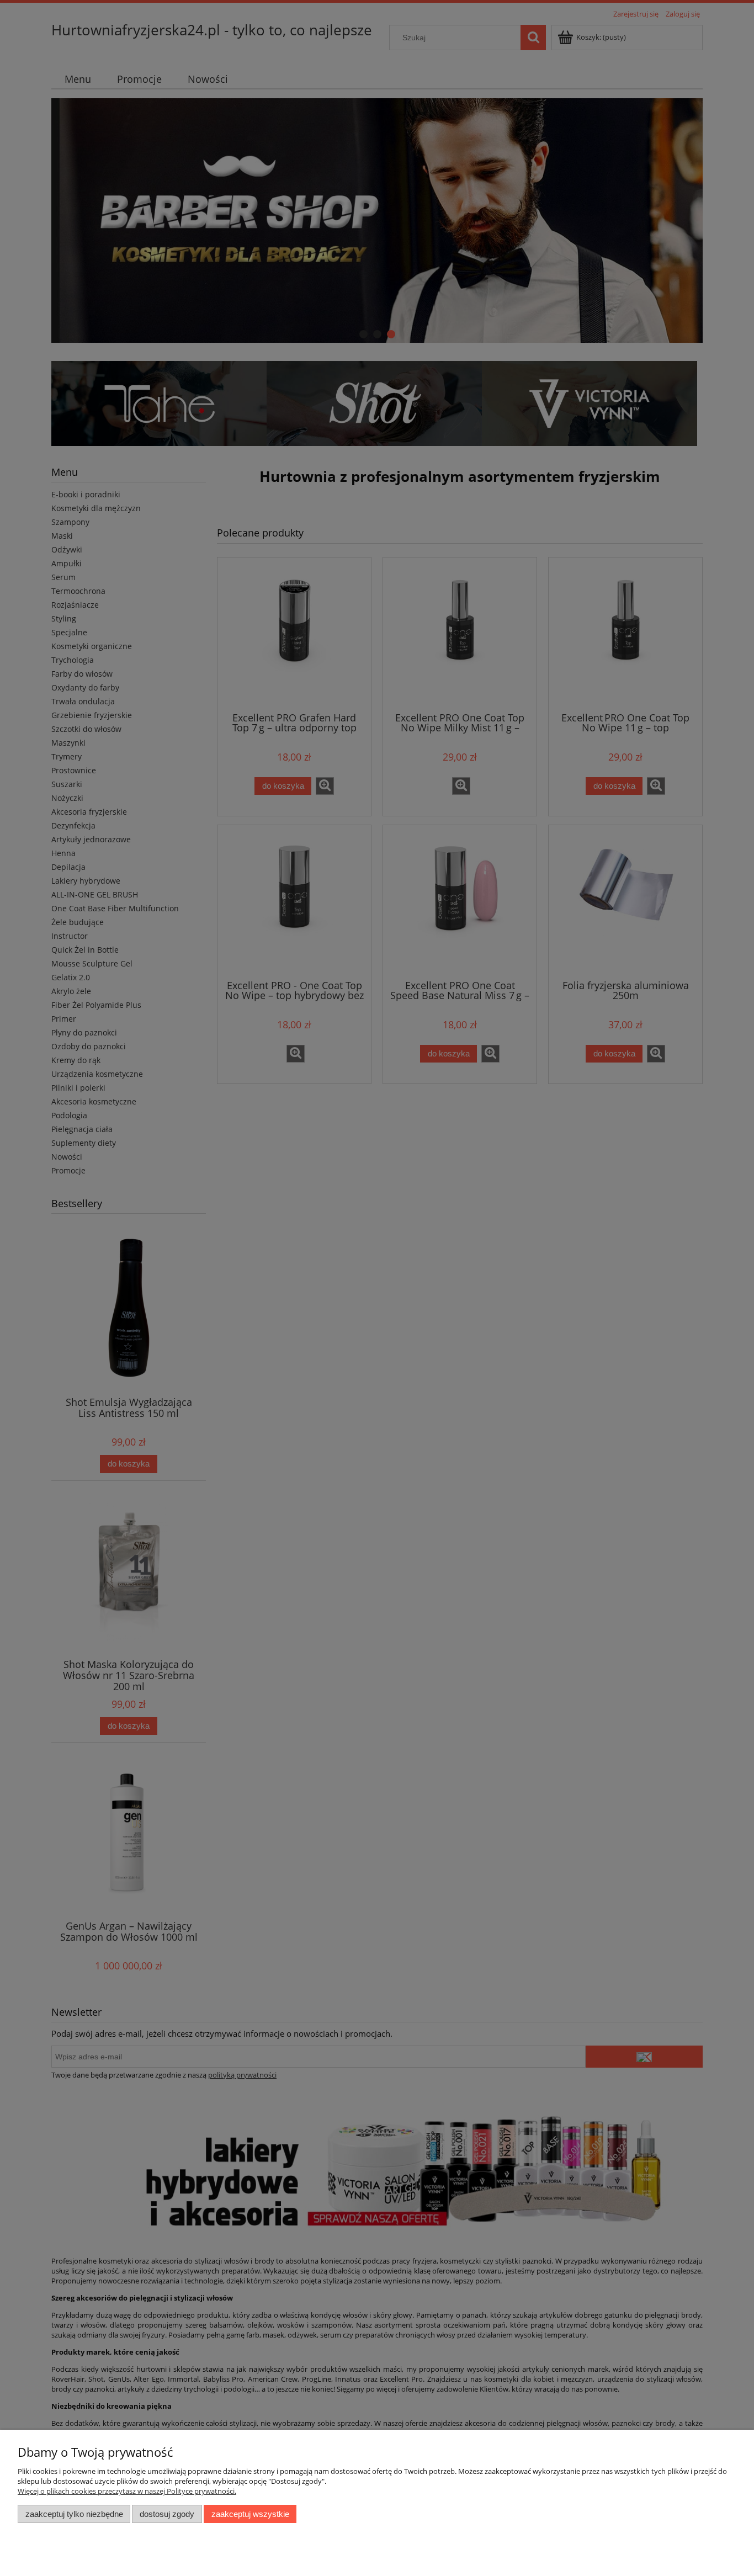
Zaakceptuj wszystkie (250, 2514)
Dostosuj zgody (167, 2514)
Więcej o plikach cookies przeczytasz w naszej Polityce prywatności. (127, 2491)
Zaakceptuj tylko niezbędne (74, 2514)
